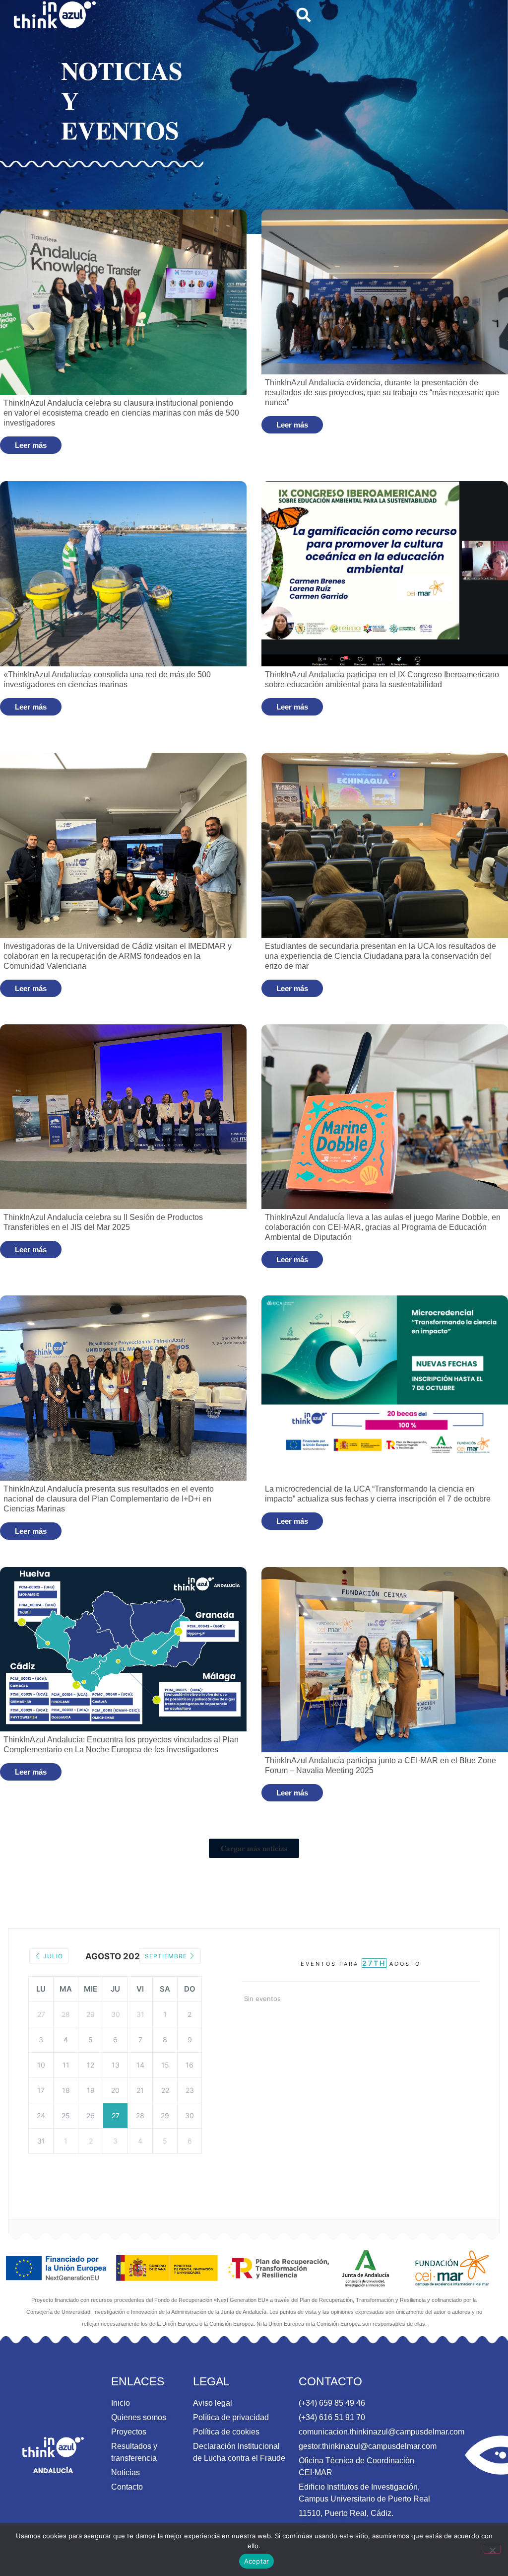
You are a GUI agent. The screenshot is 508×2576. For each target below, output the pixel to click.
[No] (492, 2549)
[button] (304, 15)
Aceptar (257, 2561)
